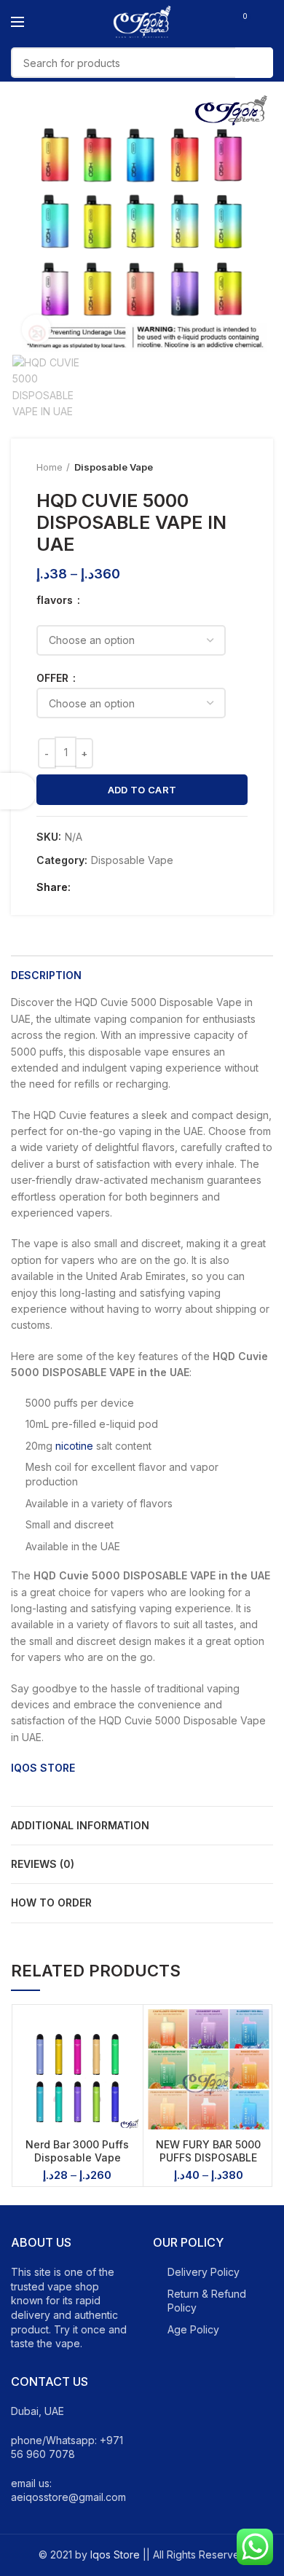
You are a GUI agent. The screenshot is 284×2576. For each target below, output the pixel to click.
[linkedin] (136, 887)
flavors (56, 600)
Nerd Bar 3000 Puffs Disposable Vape (77, 2151)
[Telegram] (153, 887)
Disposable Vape (114, 467)
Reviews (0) (43, 1864)
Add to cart (142, 790)
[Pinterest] (119, 887)
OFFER (54, 678)
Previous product (211, 468)
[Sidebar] (18, 791)
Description (46, 975)
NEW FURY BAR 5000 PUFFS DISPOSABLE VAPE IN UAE (208, 2157)
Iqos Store (115, 2555)
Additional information (80, 1825)
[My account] (268, 22)
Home (50, 467)
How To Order (51, 1902)
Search (254, 63)
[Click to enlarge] (36, 329)
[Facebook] (86, 887)
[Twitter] (102, 887)
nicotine (74, 1446)
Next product (240, 468)
